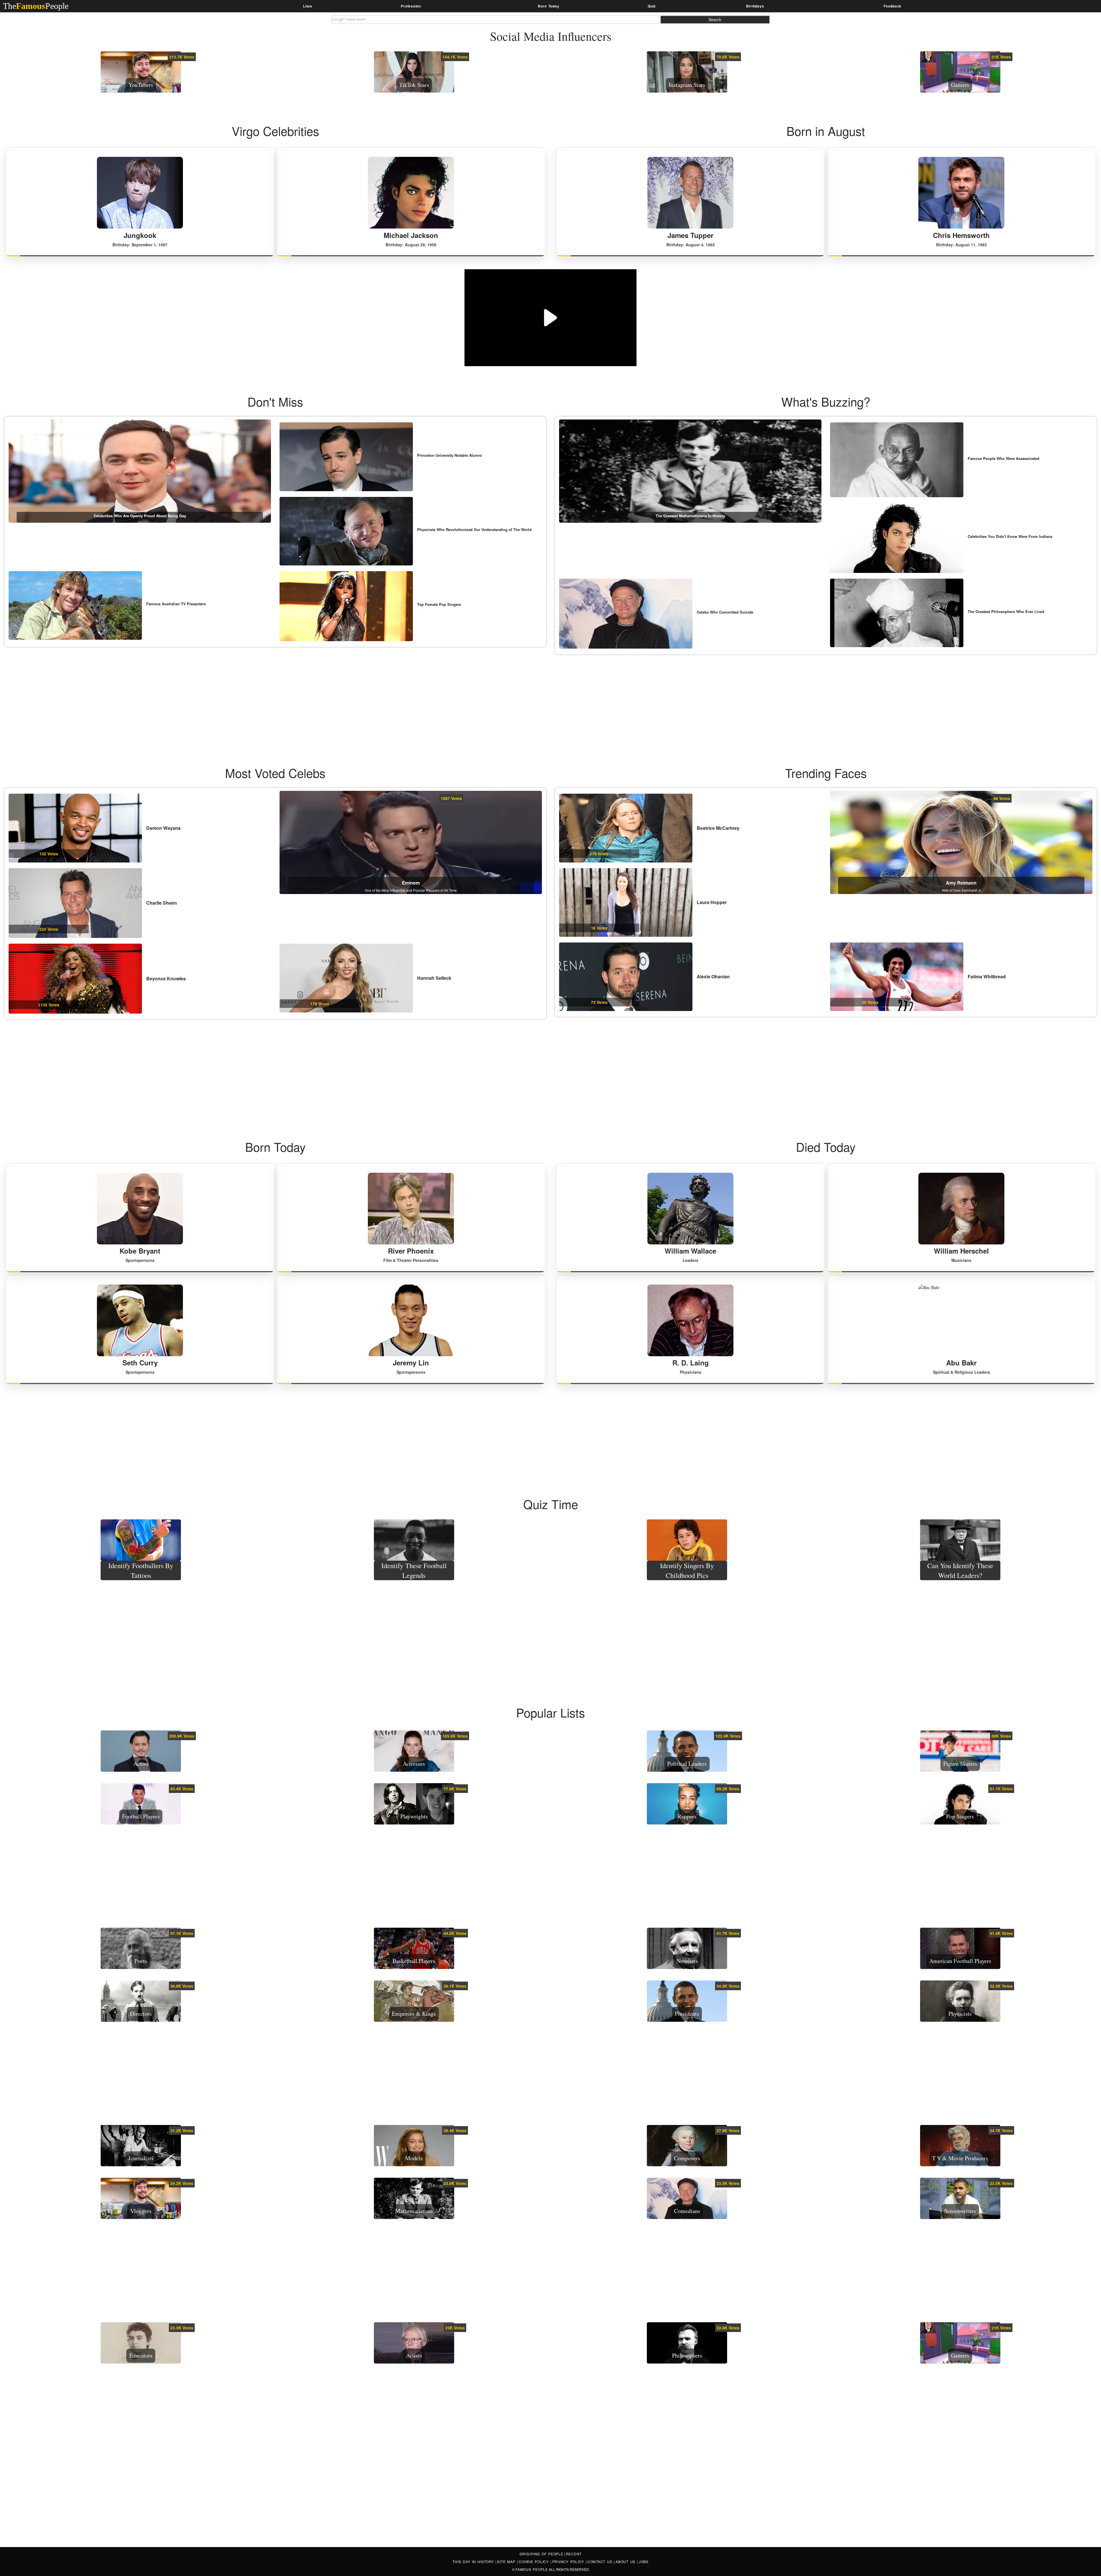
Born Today (275, 1147)
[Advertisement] (550, 697)
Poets (141, 1961)
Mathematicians (414, 2211)
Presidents (687, 2014)
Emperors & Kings (414, 2014)
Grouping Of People (541, 2554)
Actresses (414, 1764)
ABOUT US (626, 2562)
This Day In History (474, 2562)
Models (414, 2158)
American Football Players (960, 1961)
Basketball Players (414, 1961)
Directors (141, 2014)
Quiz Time (551, 1504)
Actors (141, 1764)
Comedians (687, 2211)
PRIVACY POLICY (569, 2562)
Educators (141, 2355)
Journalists (141, 2158)
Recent (574, 2554)
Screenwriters (960, 2211)
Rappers (687, 1816)
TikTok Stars (414, 85)
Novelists (687, 1961)
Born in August (826, 131)
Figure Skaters (960, 1764)
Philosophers (687, 2355)
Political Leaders (687, 1764)
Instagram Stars (687, 85)
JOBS (644, 2562)
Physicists (960, 2014)
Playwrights (414, 1816)
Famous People (532, 2569)
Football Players (141, 1816)
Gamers (960, 85)
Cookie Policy (535, 2562)
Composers (687, 2158)
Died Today (826, 1147)
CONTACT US (601, 2562)
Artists (414, 2355)
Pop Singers (960, 1816)
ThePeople (36, 6)
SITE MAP (507, 2562)
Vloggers (141, 2211)
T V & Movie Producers (960, 2158)
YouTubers (141, 85)
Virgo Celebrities (275, 131)
